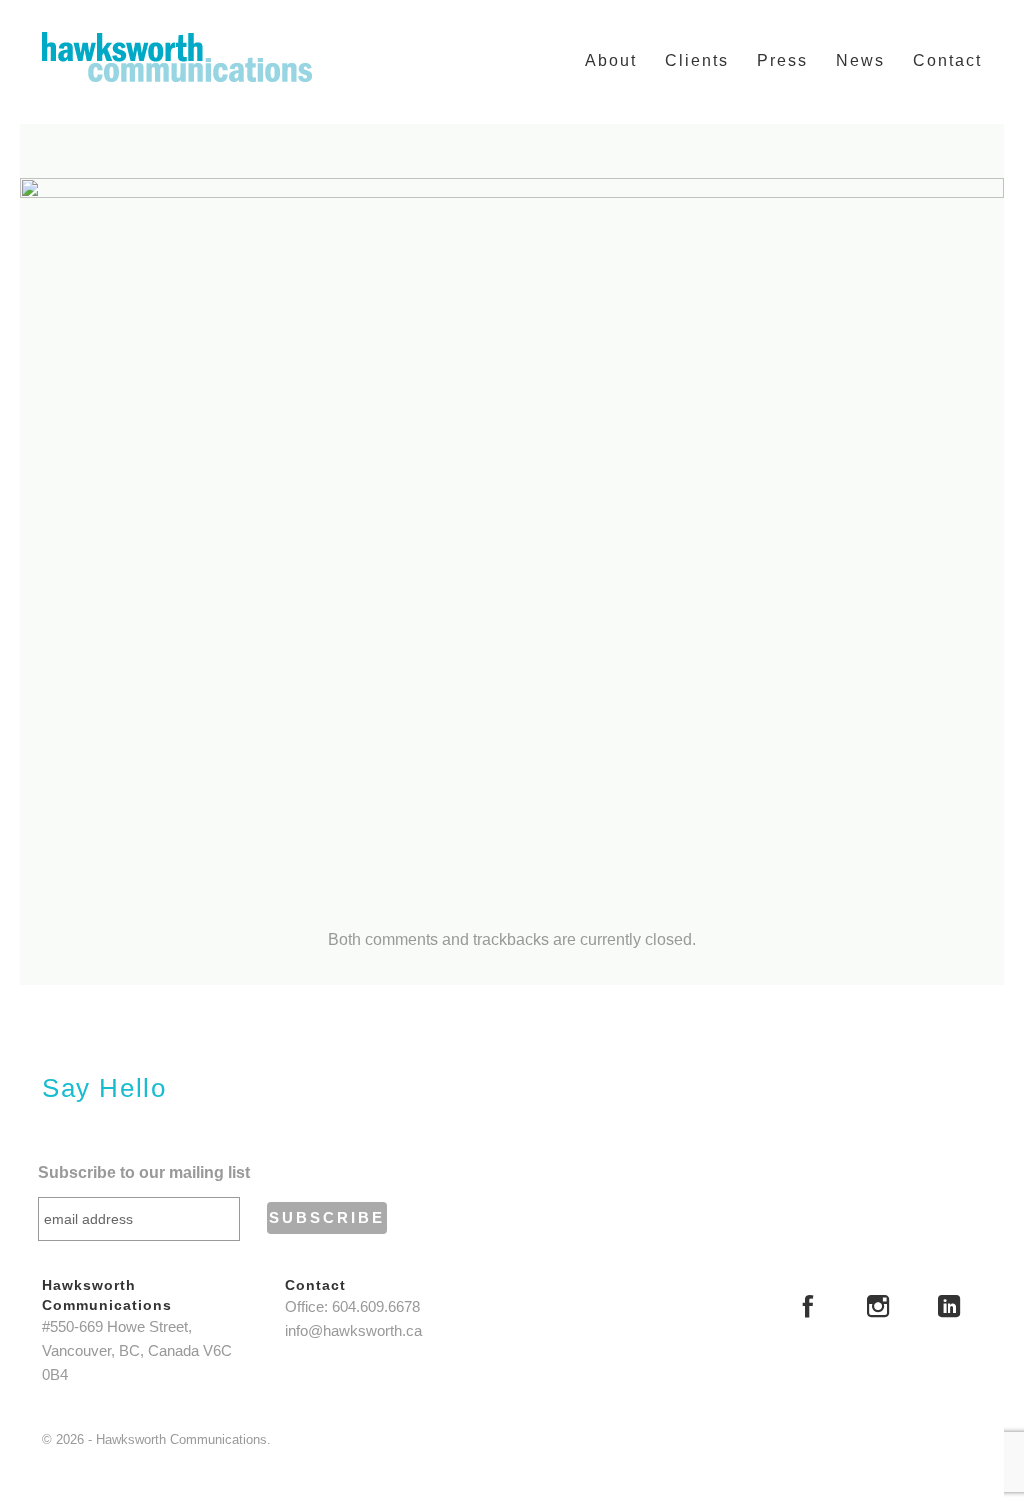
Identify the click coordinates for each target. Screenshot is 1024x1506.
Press (782, 60)
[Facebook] (808, 1309)
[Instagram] (878, 1309)
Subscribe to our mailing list (144, 1172)
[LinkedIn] (949, 1309)
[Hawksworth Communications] (177, 57)
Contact (947, 60)
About (611, 60)
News (860, 60)
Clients (697, 60)
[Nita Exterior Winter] (512, 536)
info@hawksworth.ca (353, 1331)
